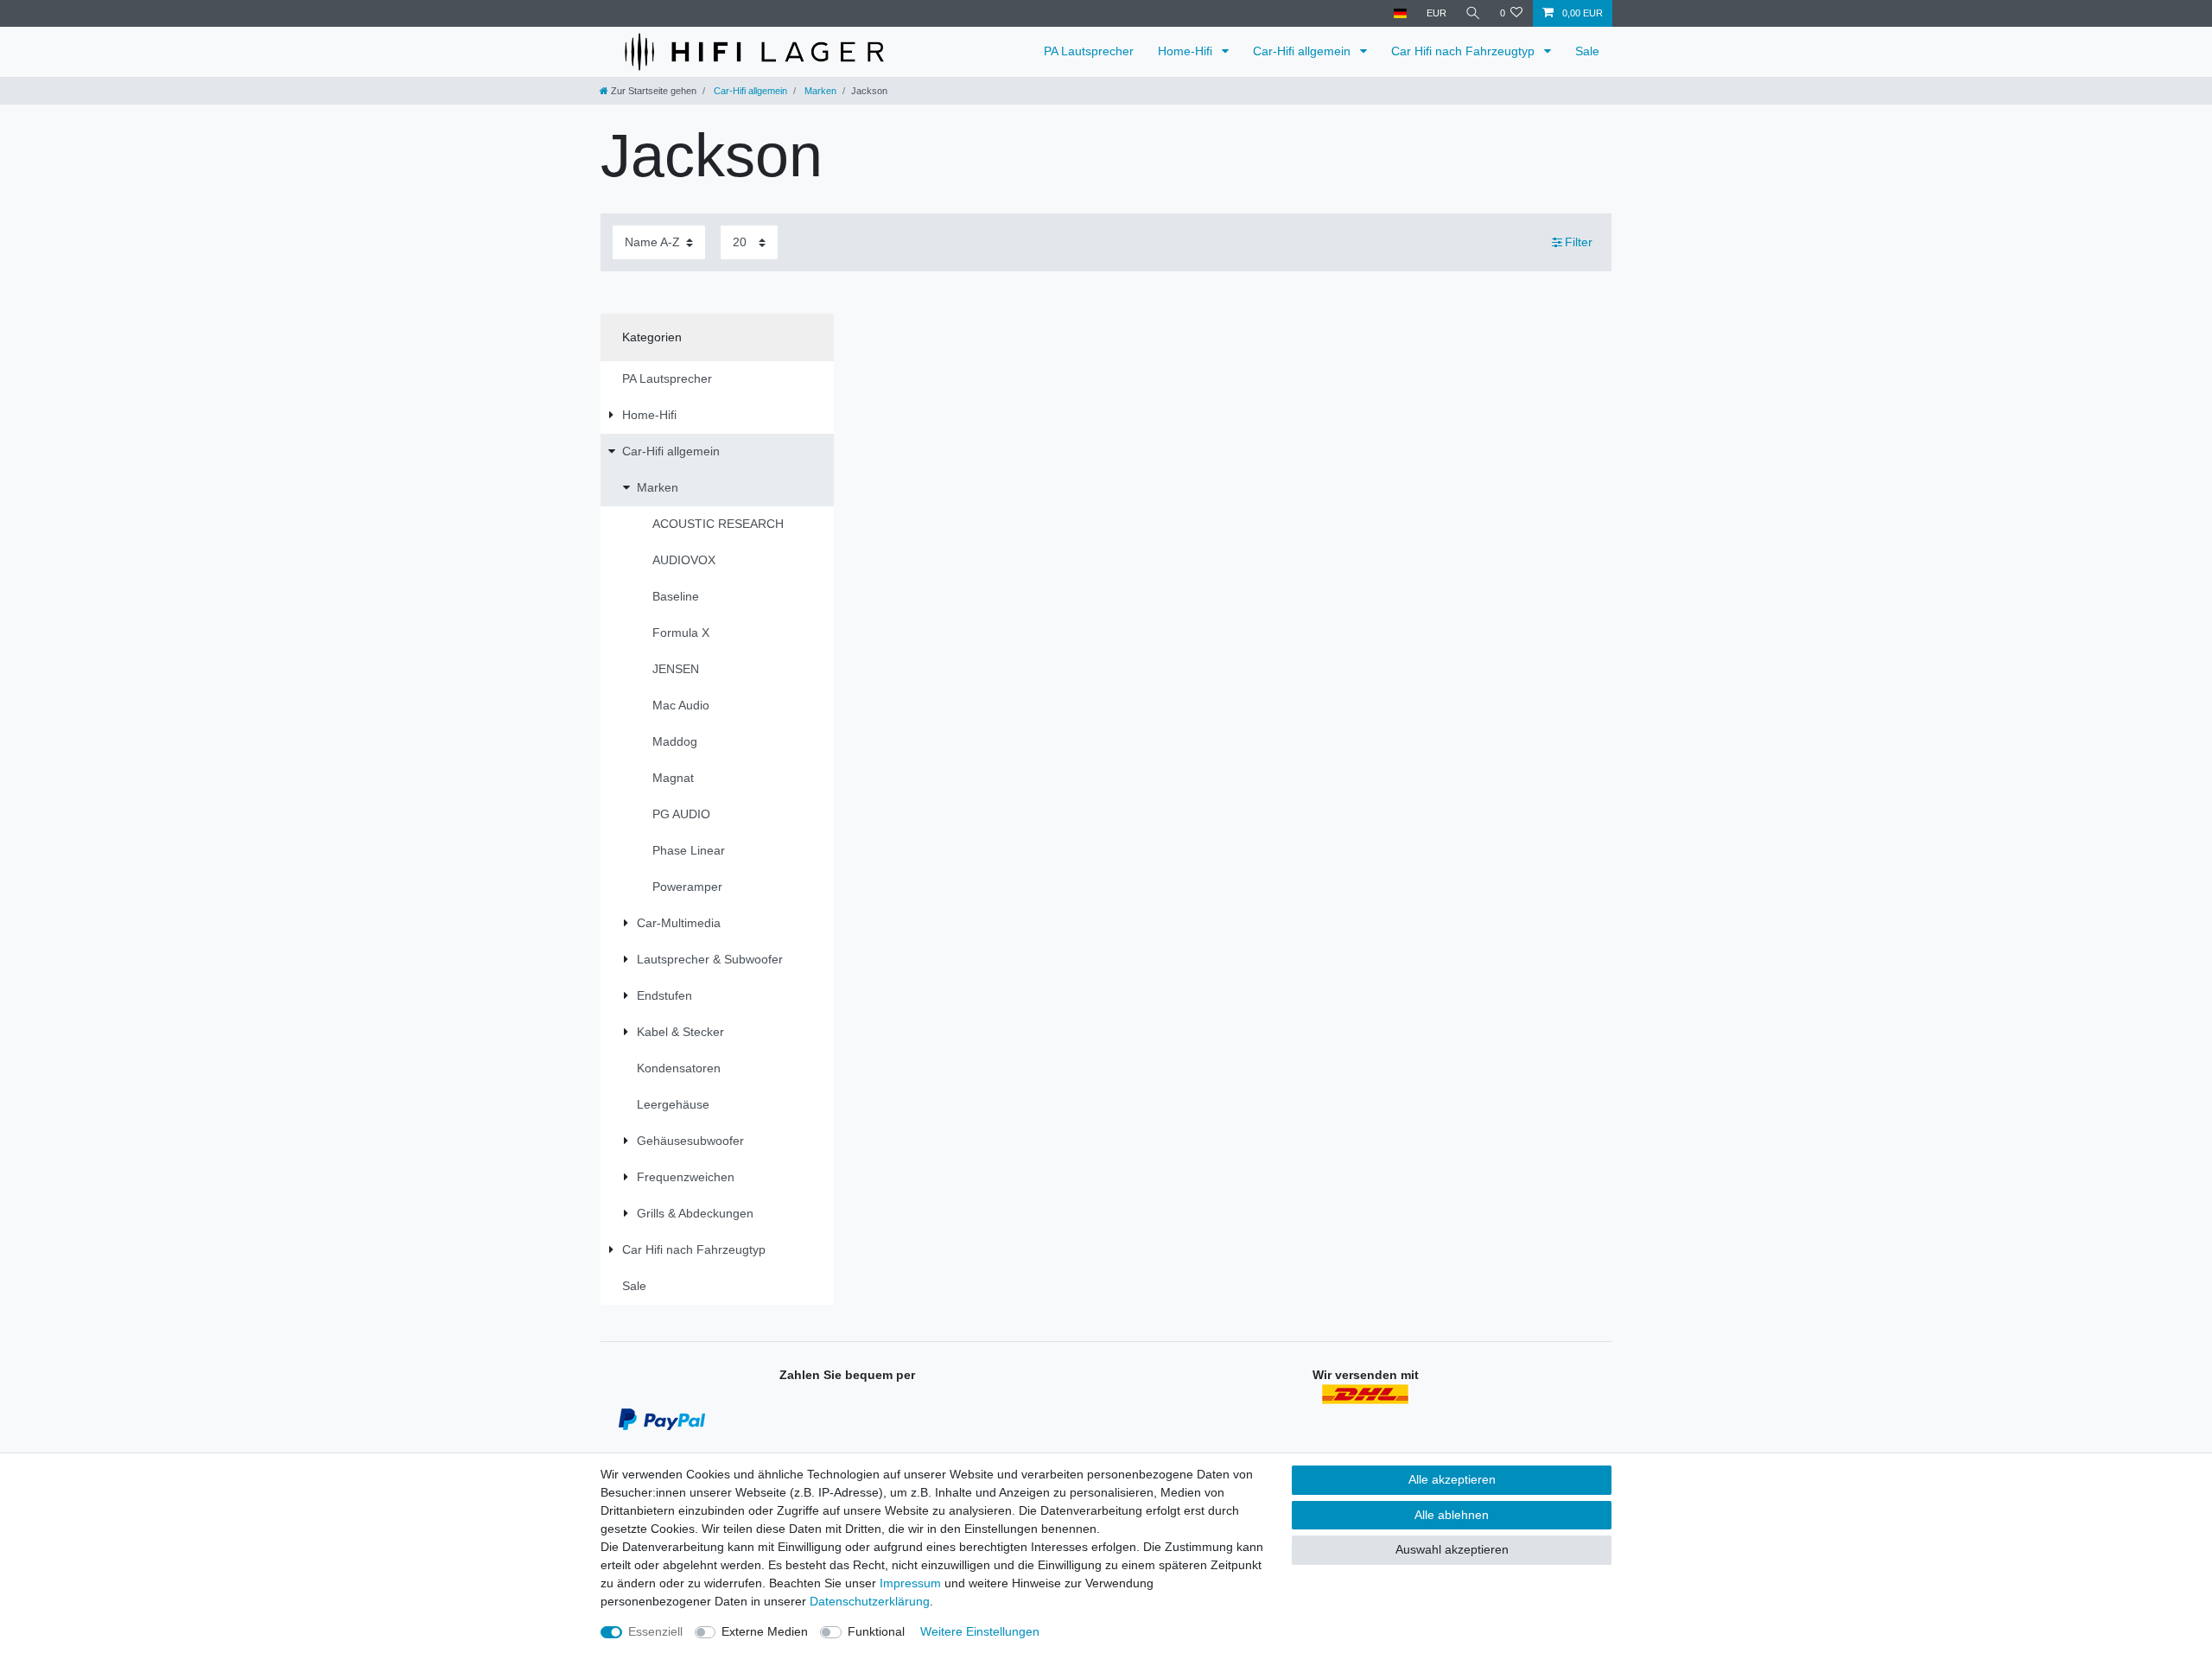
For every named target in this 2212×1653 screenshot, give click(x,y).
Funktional (876, 1631)
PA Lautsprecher (1089, 51)
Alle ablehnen (1452, 1515)
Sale (1587, 51)
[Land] (1400, 13)
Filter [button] (1579, 242)
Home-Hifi (1187, 51)
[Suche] (1473, 13)
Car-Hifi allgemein (1303, 51)
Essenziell (655, 1631)
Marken (819, 91)
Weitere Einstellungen (980, 1631)
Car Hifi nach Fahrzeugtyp (1465, 51)
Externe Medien (765, 1631)
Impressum (910, 1583)
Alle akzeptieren (1452, 1479)
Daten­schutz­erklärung (870, 1601)
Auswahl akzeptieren (1452, 1549)
